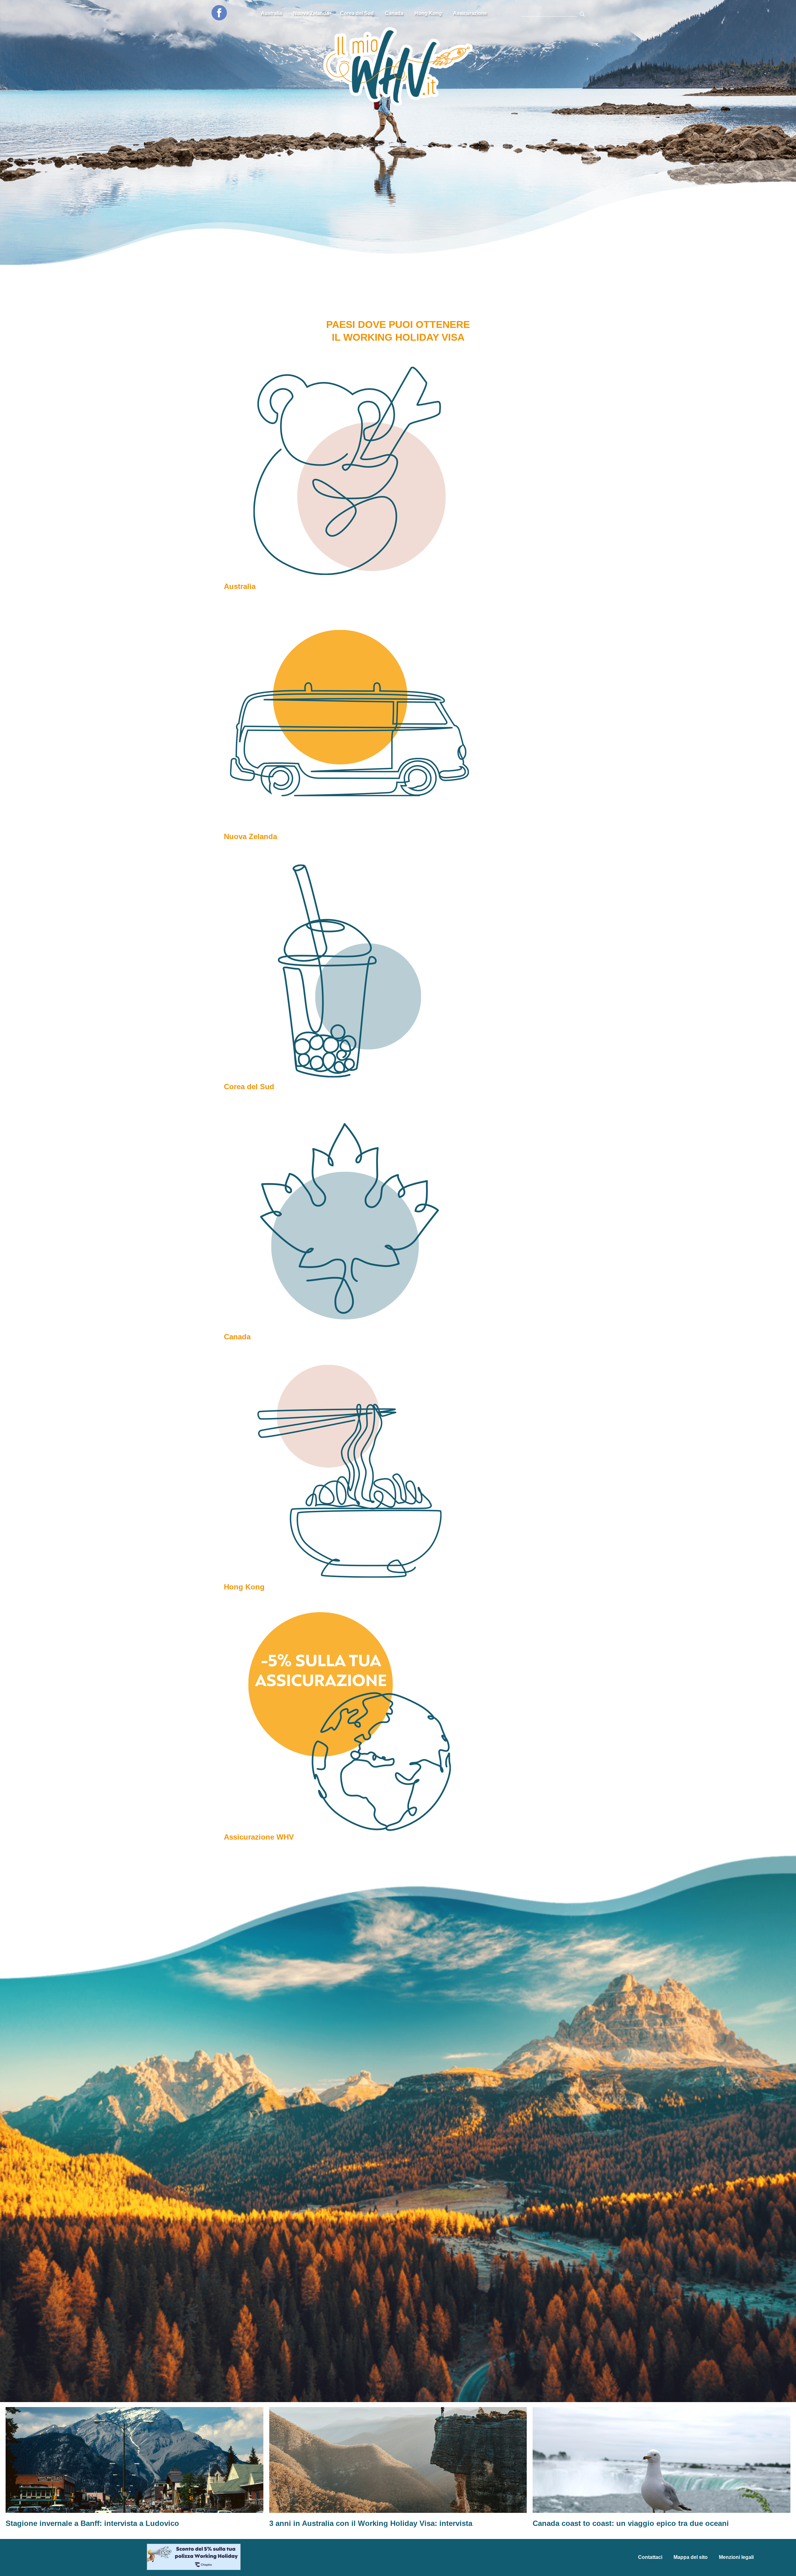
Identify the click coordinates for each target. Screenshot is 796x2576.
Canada (394, 13)
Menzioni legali (736, 2557)
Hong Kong (428, 13)
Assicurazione (470, 13)
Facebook (219, 13)
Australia (271, 13)
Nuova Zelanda (311, 13)
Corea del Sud (357, 13)
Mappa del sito (691, 2557)
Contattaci (650, 2557)
